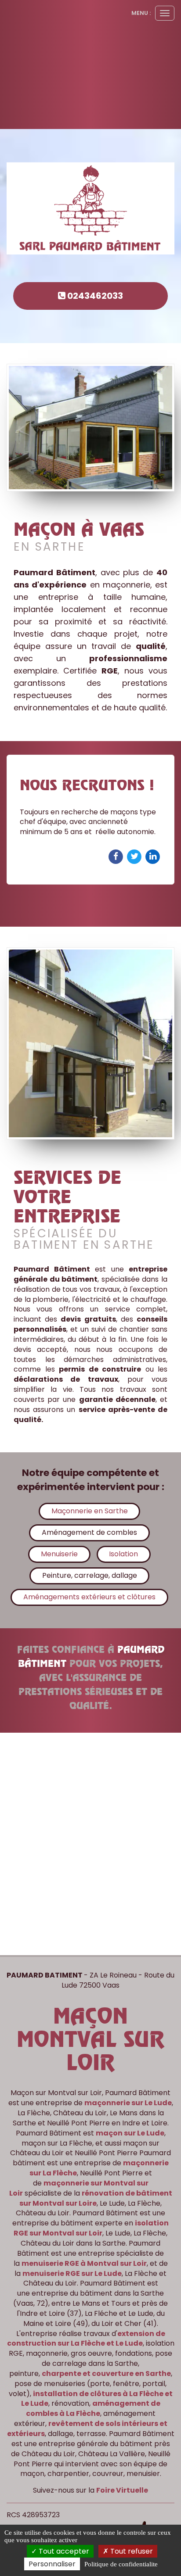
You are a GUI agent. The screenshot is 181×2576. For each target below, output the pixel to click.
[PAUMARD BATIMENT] (90, 209)
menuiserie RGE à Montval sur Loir (84, 2263)
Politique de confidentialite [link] (121, 2564)
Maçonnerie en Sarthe (90, 1511)
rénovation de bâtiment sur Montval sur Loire (96, 2198)
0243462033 (94, 296)
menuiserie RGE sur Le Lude (72, 2273)
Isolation (123, 1554)
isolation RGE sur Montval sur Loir (91, 2228)
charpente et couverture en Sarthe (106, 2374)
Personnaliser (52, 2564)
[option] (90, 820)
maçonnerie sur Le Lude (128, 2103)
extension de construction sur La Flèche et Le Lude (86, 2339)
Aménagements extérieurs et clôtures (89, 1597)
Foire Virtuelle (122, 2490)
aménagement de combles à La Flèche (93, 2408)
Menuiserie (59, 1554)
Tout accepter (63, 2551)
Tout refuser (131, 2551)
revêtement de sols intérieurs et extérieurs (87, 2429)
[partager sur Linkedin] (153, 856)
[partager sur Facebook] (116, 856)
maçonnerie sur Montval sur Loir (79, 2188)
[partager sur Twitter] (135, 856)
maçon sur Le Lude (130, 2133)
